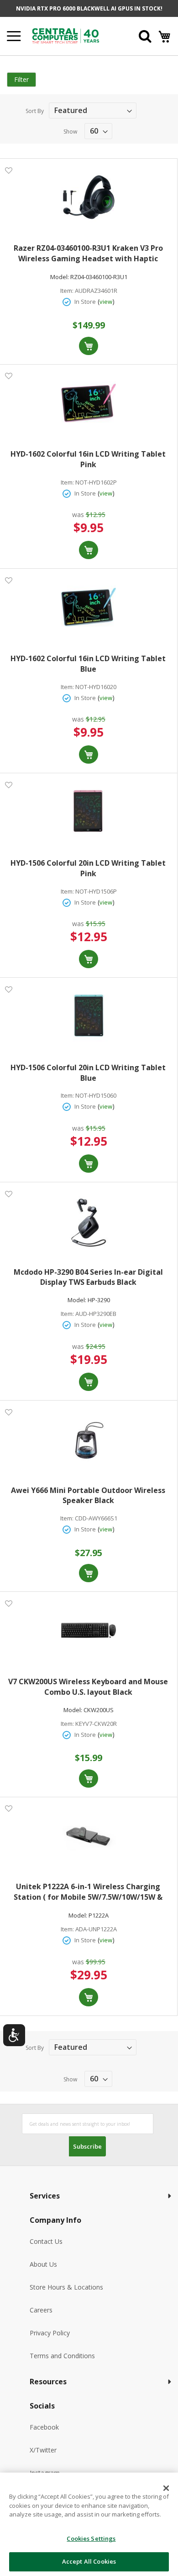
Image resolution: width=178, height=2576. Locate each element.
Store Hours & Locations (66, 2287)
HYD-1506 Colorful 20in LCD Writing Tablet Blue (88, 1073)
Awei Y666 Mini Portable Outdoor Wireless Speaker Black (88, 1495)
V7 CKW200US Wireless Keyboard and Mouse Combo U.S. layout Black (88, 1687)
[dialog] (89, 2524)
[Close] (166, 2488)
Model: (60, 277)
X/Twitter (43, 2450)
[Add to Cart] (89, 346)
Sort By (35, 111)
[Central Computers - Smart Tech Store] (74, 36)
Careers (41, 2310)
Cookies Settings (91, 2538)
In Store (85, 302)
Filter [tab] (21, 79)
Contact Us (46, 2241)
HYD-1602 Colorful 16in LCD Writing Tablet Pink (88, 459)
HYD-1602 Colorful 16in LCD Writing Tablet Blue (88, 664)
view (106, 302)
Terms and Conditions (62, 2356)
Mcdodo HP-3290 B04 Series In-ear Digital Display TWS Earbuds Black (88, 1277)
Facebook (44, 2427)
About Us (43, 2264)
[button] (8, 170)
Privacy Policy (50, 2333)
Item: (67, 291)
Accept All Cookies (89, 2561)
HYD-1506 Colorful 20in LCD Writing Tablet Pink (88, 868)
